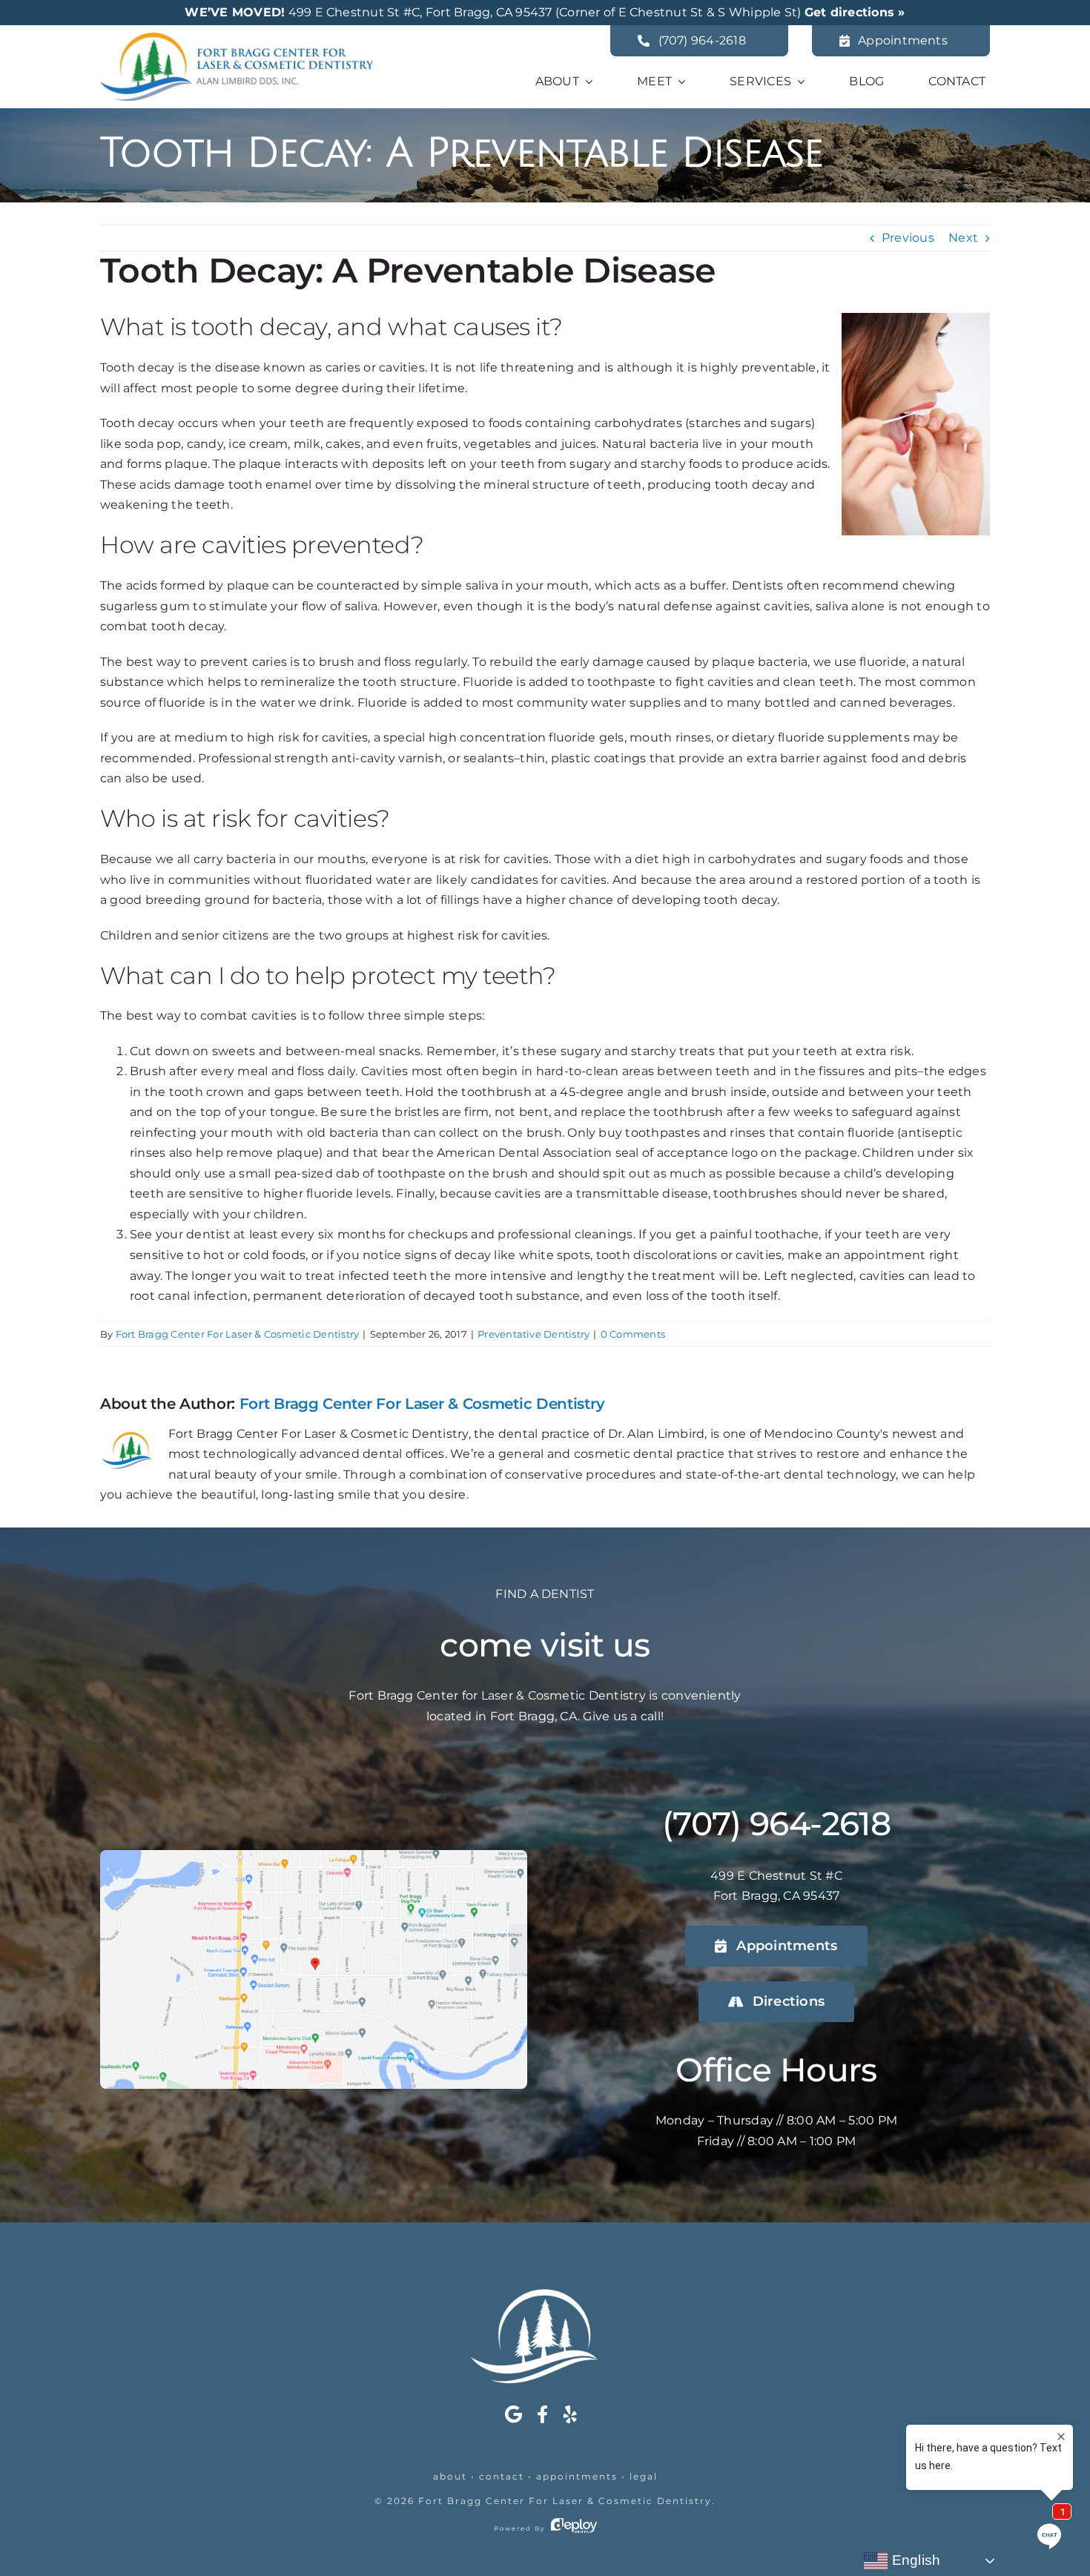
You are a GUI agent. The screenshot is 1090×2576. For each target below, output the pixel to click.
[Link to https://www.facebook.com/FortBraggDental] (542, 2414)
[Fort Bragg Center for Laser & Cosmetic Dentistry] (237, 38)
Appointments (577, 2476)
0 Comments (633, 1334)
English (914, 2560)
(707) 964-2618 (776, 1823)
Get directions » (855, 12)
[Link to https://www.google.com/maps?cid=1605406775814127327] (513, 2414)
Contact (502, 2476)
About (450, 2476)
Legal (644, 2476)
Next (963, 238)
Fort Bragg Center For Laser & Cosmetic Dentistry (238, 1334)
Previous (908, 238)
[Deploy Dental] (574, 2529)
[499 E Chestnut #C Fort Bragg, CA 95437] (314, 1856)
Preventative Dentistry (534, 1334)
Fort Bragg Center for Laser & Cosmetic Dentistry (565, 2501)
